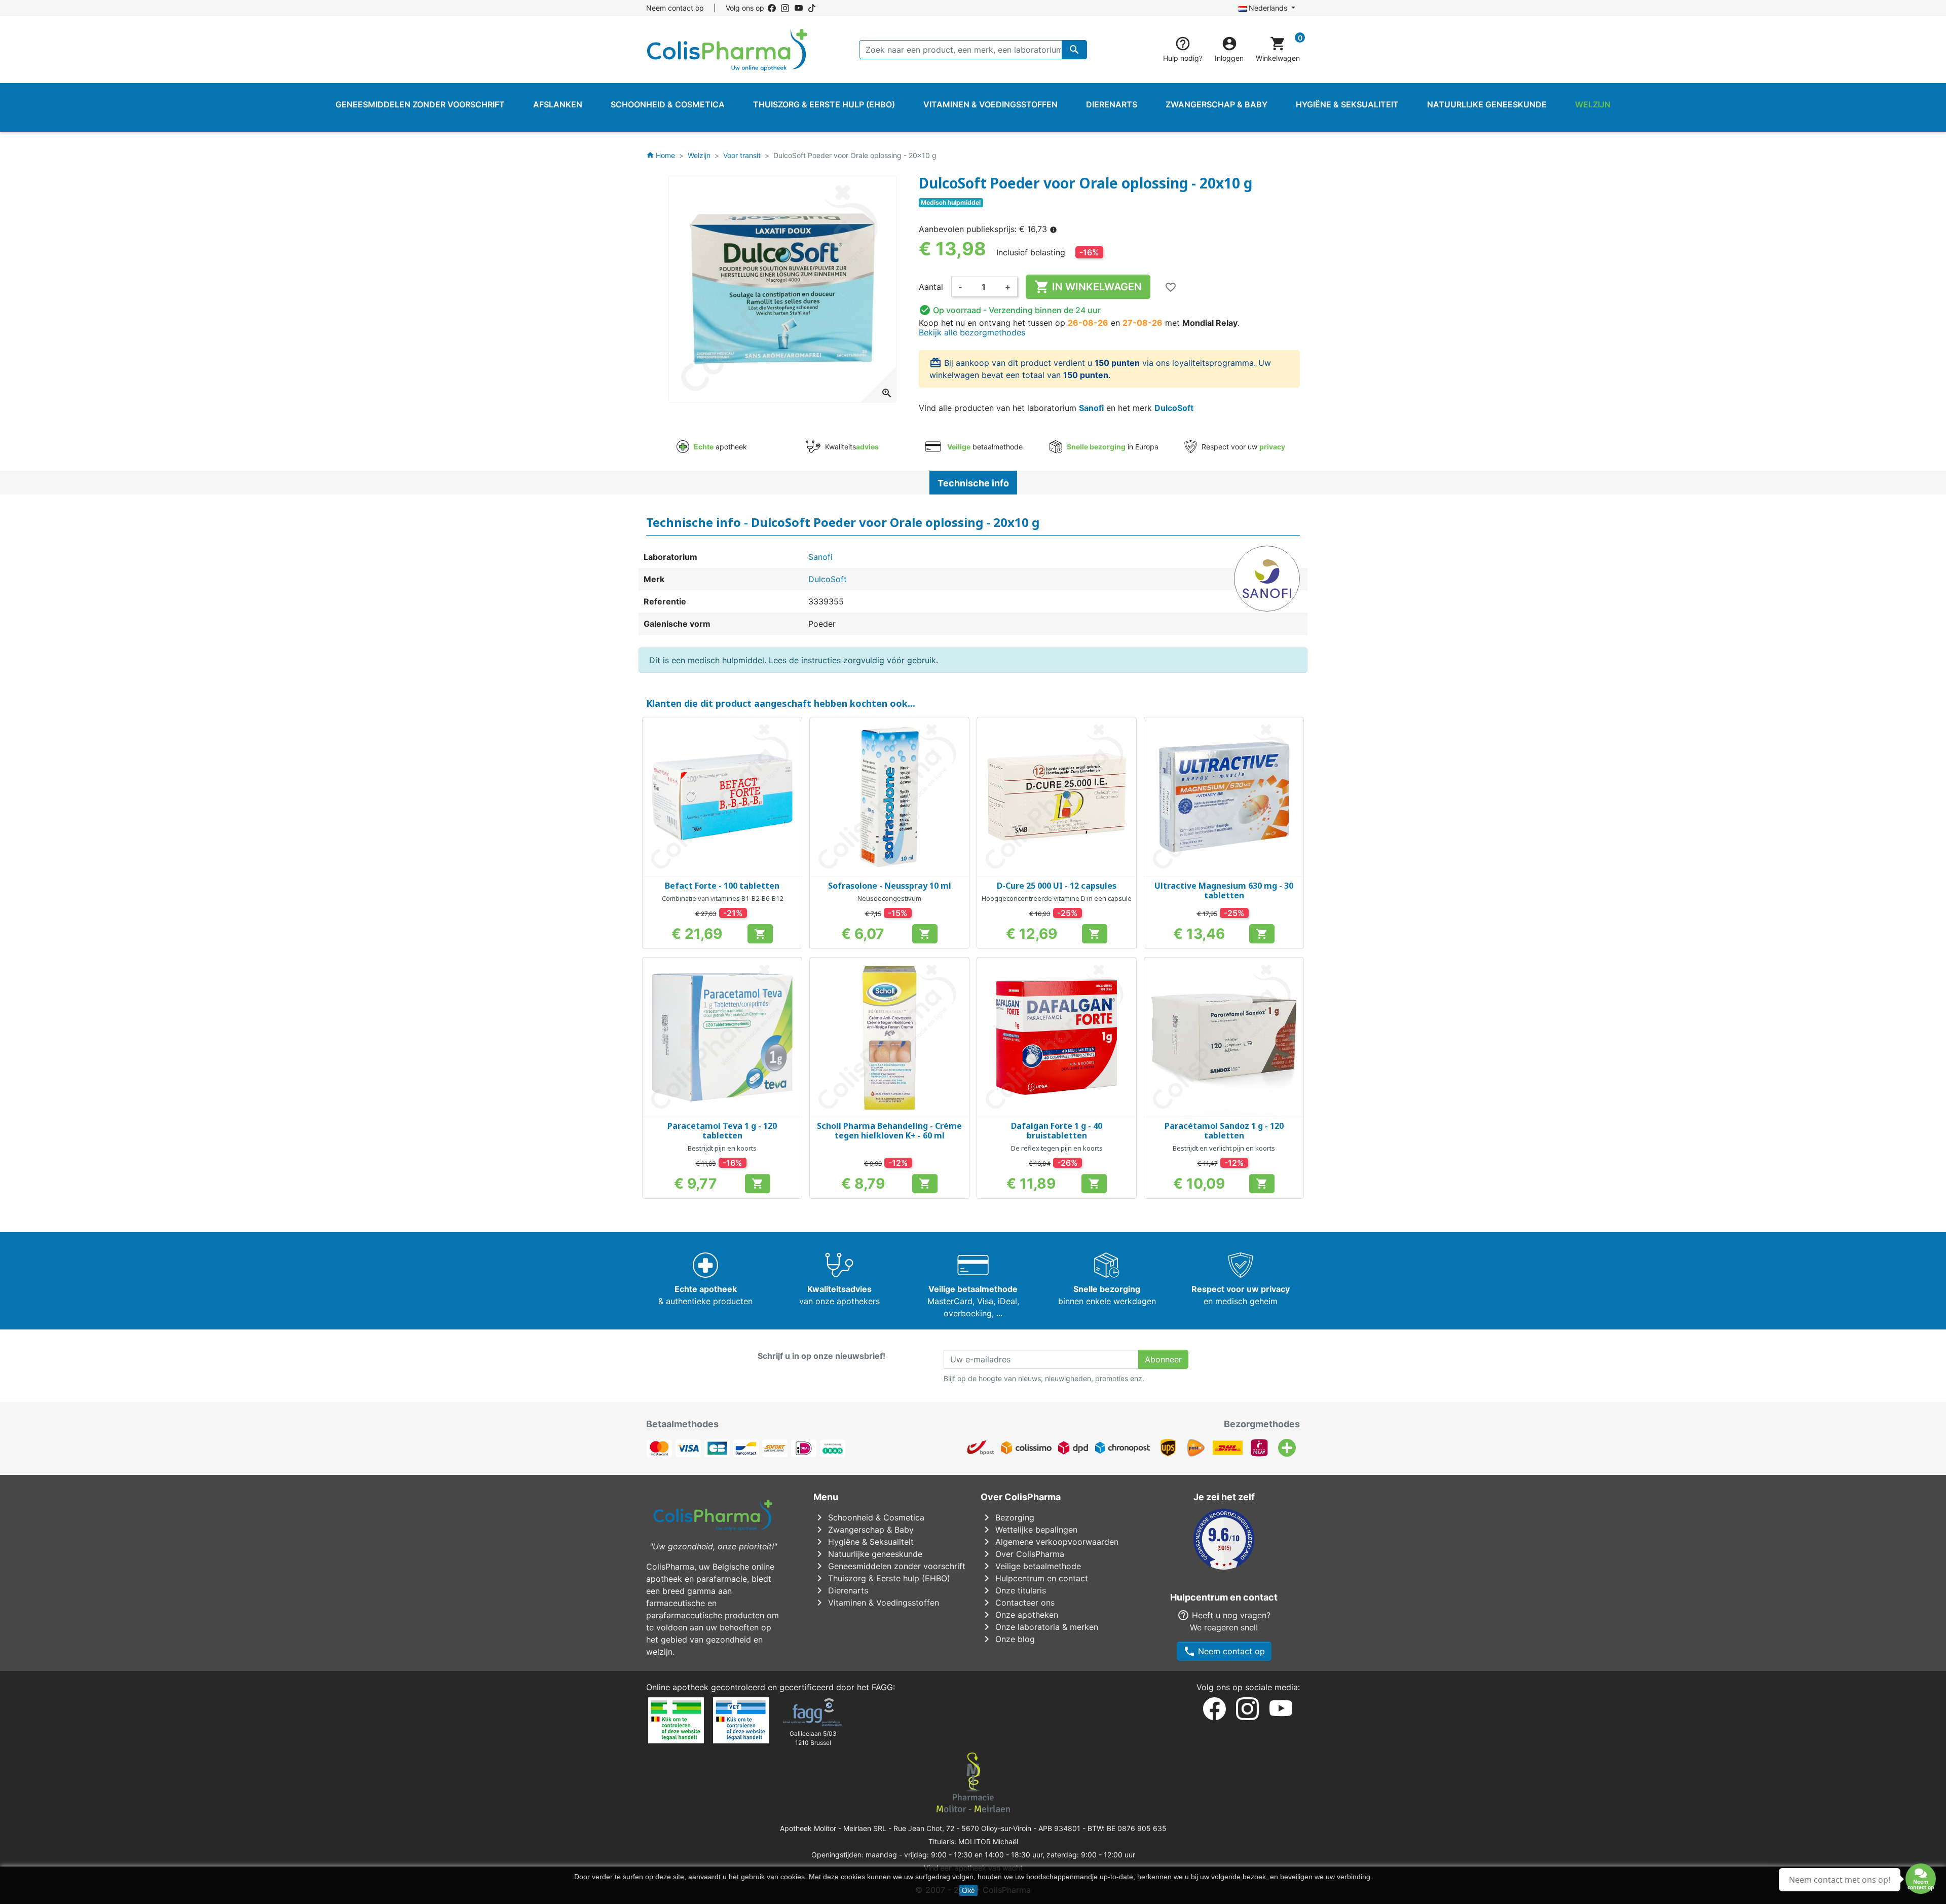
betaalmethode (985, 447)
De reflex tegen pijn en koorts (1057, 1148)
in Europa (1113, 447)
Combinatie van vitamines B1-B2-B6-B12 (722, 898)
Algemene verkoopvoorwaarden (1050, 1542)
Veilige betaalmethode (1031, 1566)
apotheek (720, 447)
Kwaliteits (851, 447)
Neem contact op (675, 8)
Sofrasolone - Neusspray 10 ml (890, 886)
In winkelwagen (1088, 287)
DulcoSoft (1174, 408)
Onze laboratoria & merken (1039, 1627)
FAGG (882, 1687)
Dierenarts (841, 1590)
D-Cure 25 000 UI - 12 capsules (1057, 886)
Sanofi (1091, 408)
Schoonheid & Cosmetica (869, 1517)
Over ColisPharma (1022, 1554)
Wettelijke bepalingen (1029, 1530)
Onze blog (1008, 1639)
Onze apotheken (1019, 1615)
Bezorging (1007, 1517)
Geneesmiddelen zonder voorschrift (889, 1566)
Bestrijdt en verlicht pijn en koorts (1224, 1148)
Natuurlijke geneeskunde (868, 1554)
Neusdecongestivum (889, 898)
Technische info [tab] (973, 483)
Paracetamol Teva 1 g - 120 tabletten (722, 1131)
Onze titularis (1013, 1590)
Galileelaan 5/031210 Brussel (813, 1738)
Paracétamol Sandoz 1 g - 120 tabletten (1224, 1131)
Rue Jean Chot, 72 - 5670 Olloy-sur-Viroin (962, 1828)
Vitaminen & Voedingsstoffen (876, 1603)
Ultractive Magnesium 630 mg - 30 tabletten (1224, 890)
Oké (968, 1890)
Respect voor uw (1242, 447)
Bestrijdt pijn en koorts (722, 1148)
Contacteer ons (1018, 1603)
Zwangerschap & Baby (864, 1530)
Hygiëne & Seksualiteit (864, 1542)
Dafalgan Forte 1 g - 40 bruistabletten (1057, 1131)
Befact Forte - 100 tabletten (722, 886)
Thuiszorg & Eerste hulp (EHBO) (882, 1578)
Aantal (931, 287)
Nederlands (1268, 8)
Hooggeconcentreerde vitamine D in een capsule (1057, 898)
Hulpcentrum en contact (1034, 1578)
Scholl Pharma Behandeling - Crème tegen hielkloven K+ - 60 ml (889, 1131)
